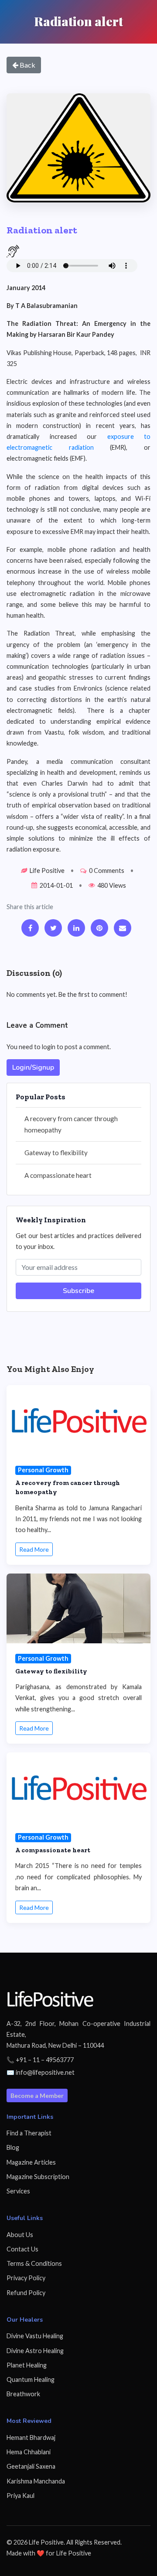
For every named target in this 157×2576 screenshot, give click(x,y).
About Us (20, 2235)
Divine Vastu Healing (35, 2336)
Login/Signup (33, 1067)
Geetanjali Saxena (31, 2466)
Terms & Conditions (34, 2263)
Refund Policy (26, 2293)
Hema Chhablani (29, 2452)
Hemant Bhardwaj (31, 2437)
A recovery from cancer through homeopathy (71, 1124)
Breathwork (23, 2394)
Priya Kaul (20, 2496)
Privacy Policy (26, 2278)
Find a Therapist (29, 2133)
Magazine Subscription (38, 2177)
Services (18, 2191)
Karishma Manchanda (36, 2481)
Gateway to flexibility (56, 1153)
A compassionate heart (58, 1175)
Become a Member (37, 2095)
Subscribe (78, 1291)
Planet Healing (27, 2365)
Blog (13, 2147)
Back (27, 65)
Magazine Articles (31, 2162)
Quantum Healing (31, 2379)
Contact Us (22, 2249)
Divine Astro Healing (35, 2351)
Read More (34, 1549)
